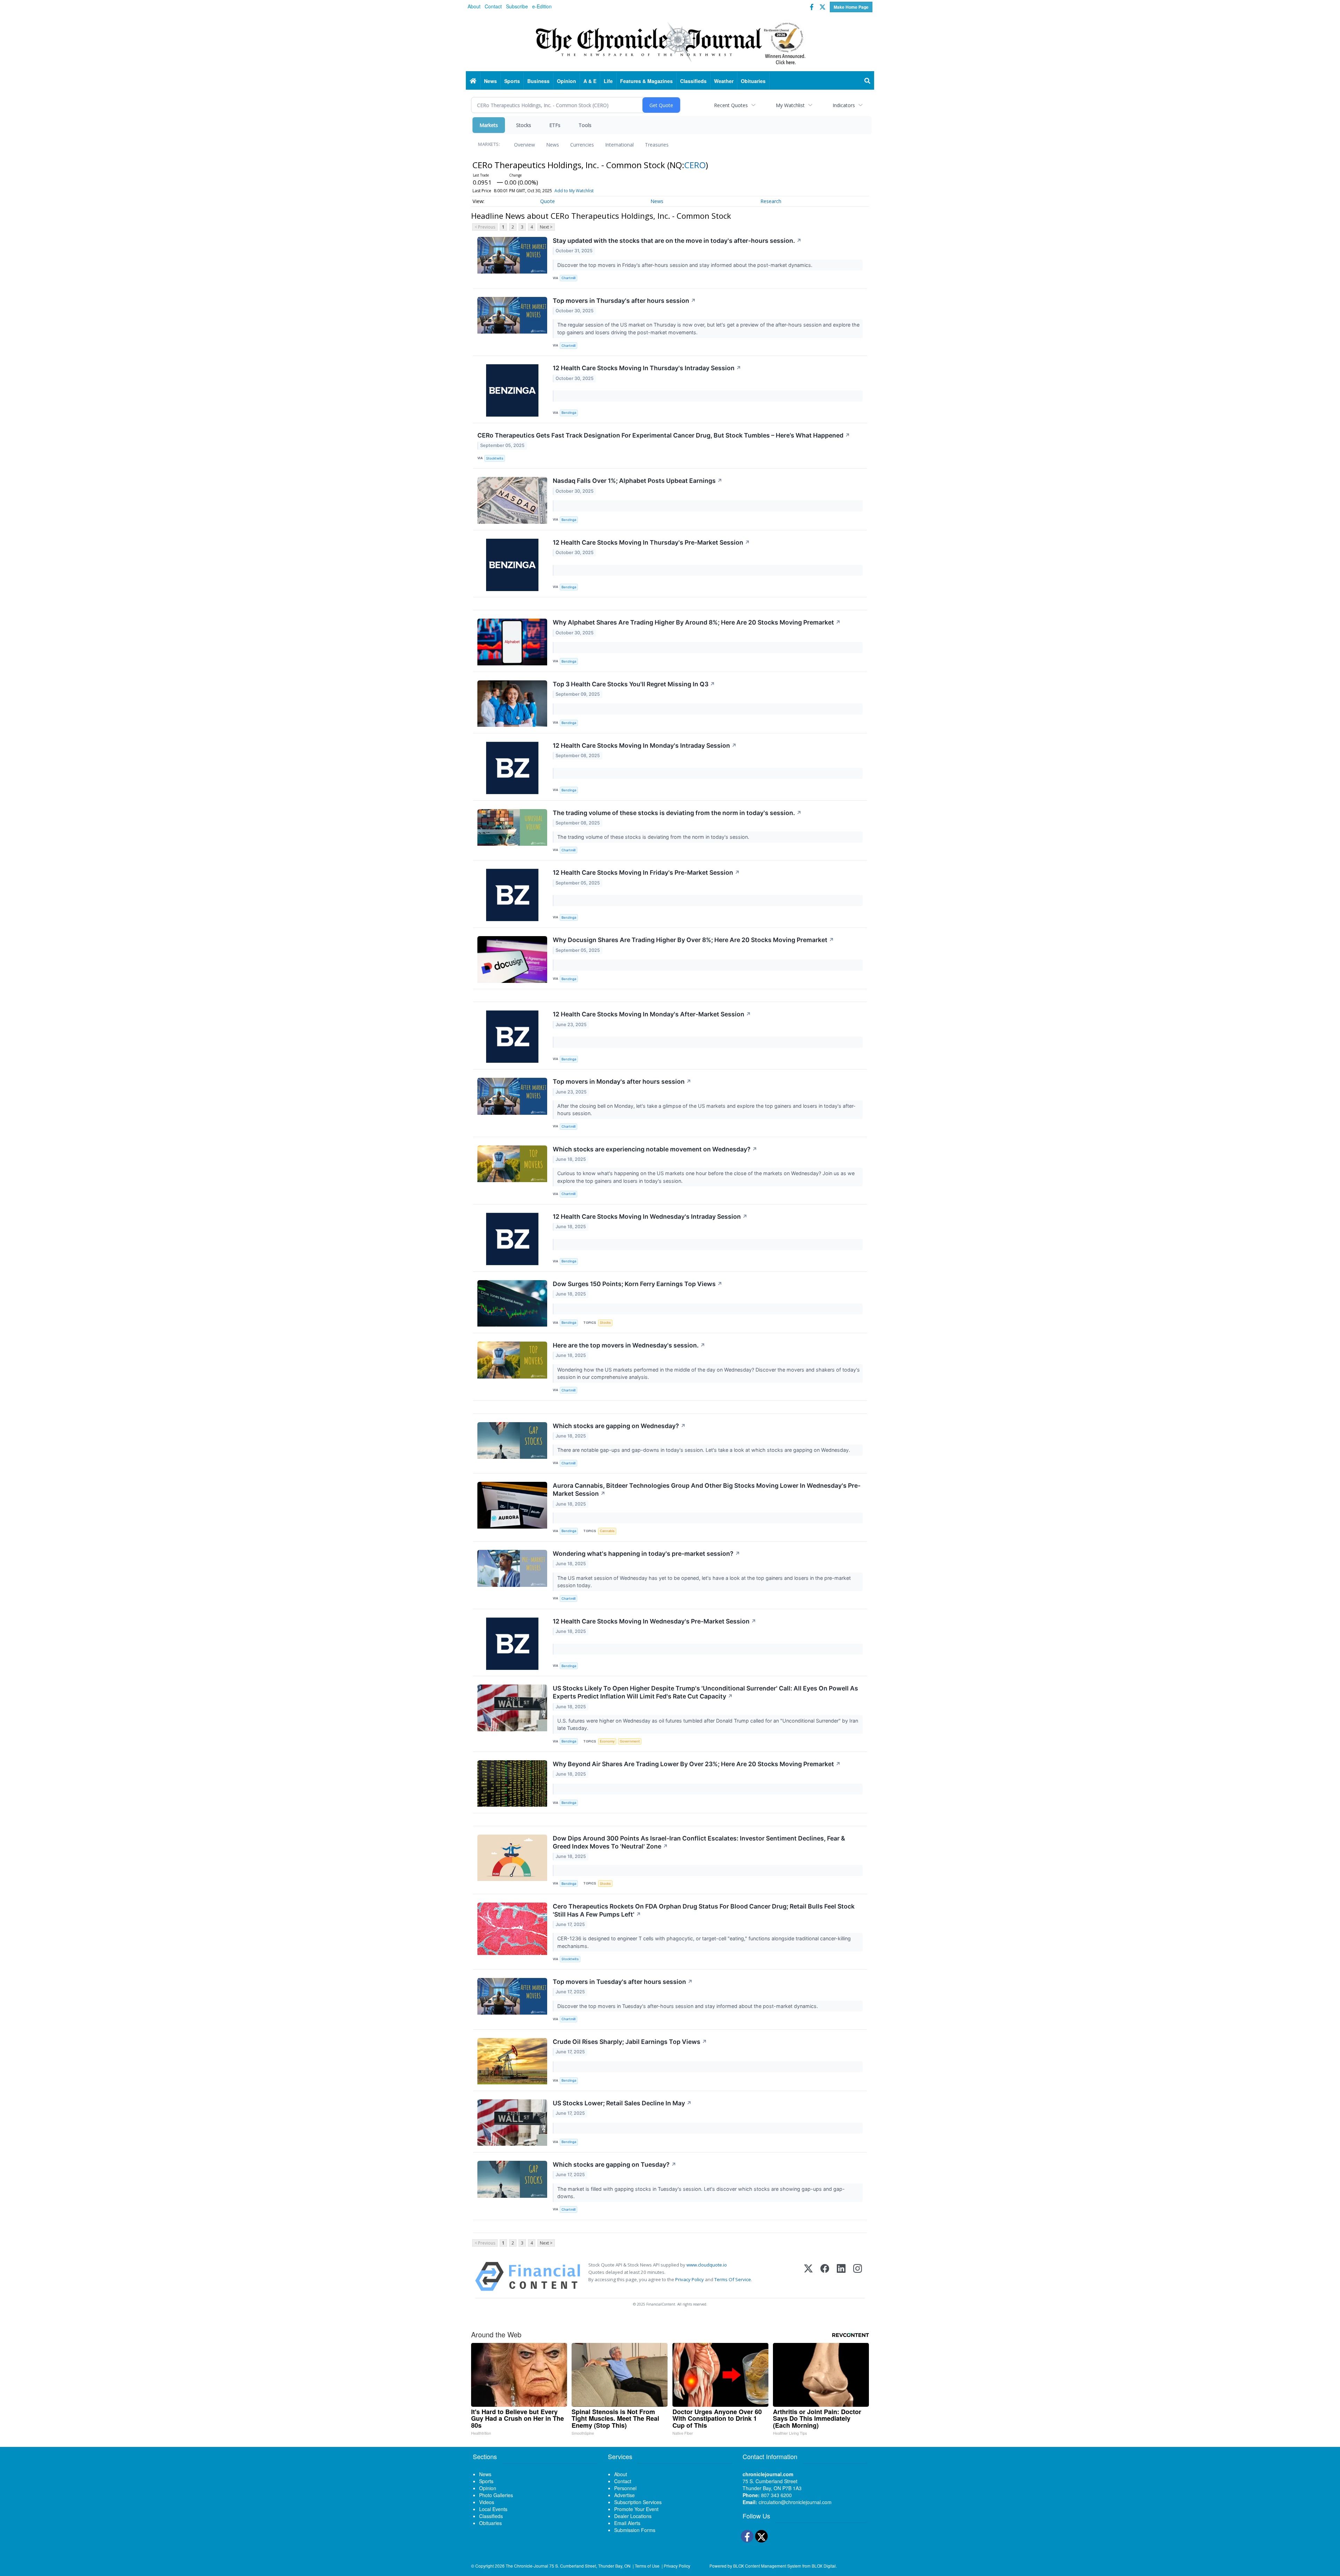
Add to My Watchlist (574, 191)
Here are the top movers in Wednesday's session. (629, 1345)
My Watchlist (790, 105)
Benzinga (569, 413)
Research (771, 201)
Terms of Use (647, 2566)
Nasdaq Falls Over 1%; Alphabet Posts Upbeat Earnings (638, 481)
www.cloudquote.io (707, 2265)
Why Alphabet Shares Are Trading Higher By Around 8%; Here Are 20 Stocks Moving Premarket (697, 622)
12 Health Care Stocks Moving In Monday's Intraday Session (645, 745)
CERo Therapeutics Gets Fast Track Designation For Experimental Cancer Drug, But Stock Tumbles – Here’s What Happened (664, 435)
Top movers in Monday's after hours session (622, 1081)
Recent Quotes (731, 105)
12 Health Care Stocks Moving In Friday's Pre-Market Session (646, 872)
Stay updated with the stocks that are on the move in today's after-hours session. (677, 241)
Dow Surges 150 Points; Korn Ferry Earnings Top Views (638, 1284)
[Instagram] (858, 2276)
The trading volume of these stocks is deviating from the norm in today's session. (677, 813)
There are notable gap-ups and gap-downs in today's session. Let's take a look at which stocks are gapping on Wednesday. (704, 1450)
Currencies (582, 145)
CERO (695, 165)
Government (630, 1741)
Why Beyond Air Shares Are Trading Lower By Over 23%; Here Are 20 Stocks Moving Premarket (697, 1764)
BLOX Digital (824, 2566)
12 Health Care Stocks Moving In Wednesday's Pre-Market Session (654, 1621)
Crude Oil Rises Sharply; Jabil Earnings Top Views (630, 2042)
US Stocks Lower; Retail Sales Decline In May (622, 2103)
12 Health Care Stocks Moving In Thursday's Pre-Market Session (651, 542)
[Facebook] (825, 2276)
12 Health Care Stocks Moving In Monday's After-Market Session (652, 1014)
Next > (546, 227)
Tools (585, 125)
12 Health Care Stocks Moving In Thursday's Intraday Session (647, 368)
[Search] (868, 81)
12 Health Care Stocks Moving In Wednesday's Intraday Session (650, 1216)
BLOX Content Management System (767, 2566)
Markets (489, 125)
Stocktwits (495, 458)
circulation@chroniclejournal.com (795, 2502)
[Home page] (670, 42)
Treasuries (657, 145)
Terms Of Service (733, 2279)
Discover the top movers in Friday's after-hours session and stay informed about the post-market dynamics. (686, 265)
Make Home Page (851, 7)
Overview (524, 145)
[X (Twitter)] (808, 2276)
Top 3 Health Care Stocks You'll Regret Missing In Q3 (634, 684)
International (619, 145)
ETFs (555, 125)
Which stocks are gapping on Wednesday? (619, 1426)
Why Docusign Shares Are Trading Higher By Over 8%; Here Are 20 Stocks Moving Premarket (693, 940)
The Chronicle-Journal (527, 2566)
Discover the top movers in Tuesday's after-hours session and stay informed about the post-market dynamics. (688, 2006)
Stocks (524, 125)
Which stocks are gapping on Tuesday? (615, 2164)
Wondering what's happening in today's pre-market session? (646, 1554)
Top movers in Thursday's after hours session (624, 301)
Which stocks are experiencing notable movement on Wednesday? (655, 1149)
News (553, 145)
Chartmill (568, 278)
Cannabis (607, 1531)
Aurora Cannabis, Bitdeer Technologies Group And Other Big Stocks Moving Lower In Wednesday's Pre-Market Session (707, 1489)
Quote (548, 201)
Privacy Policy (690, 2279)
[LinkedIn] (841, 2276)
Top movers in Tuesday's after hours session (623, 1982)
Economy (607, 1741)
